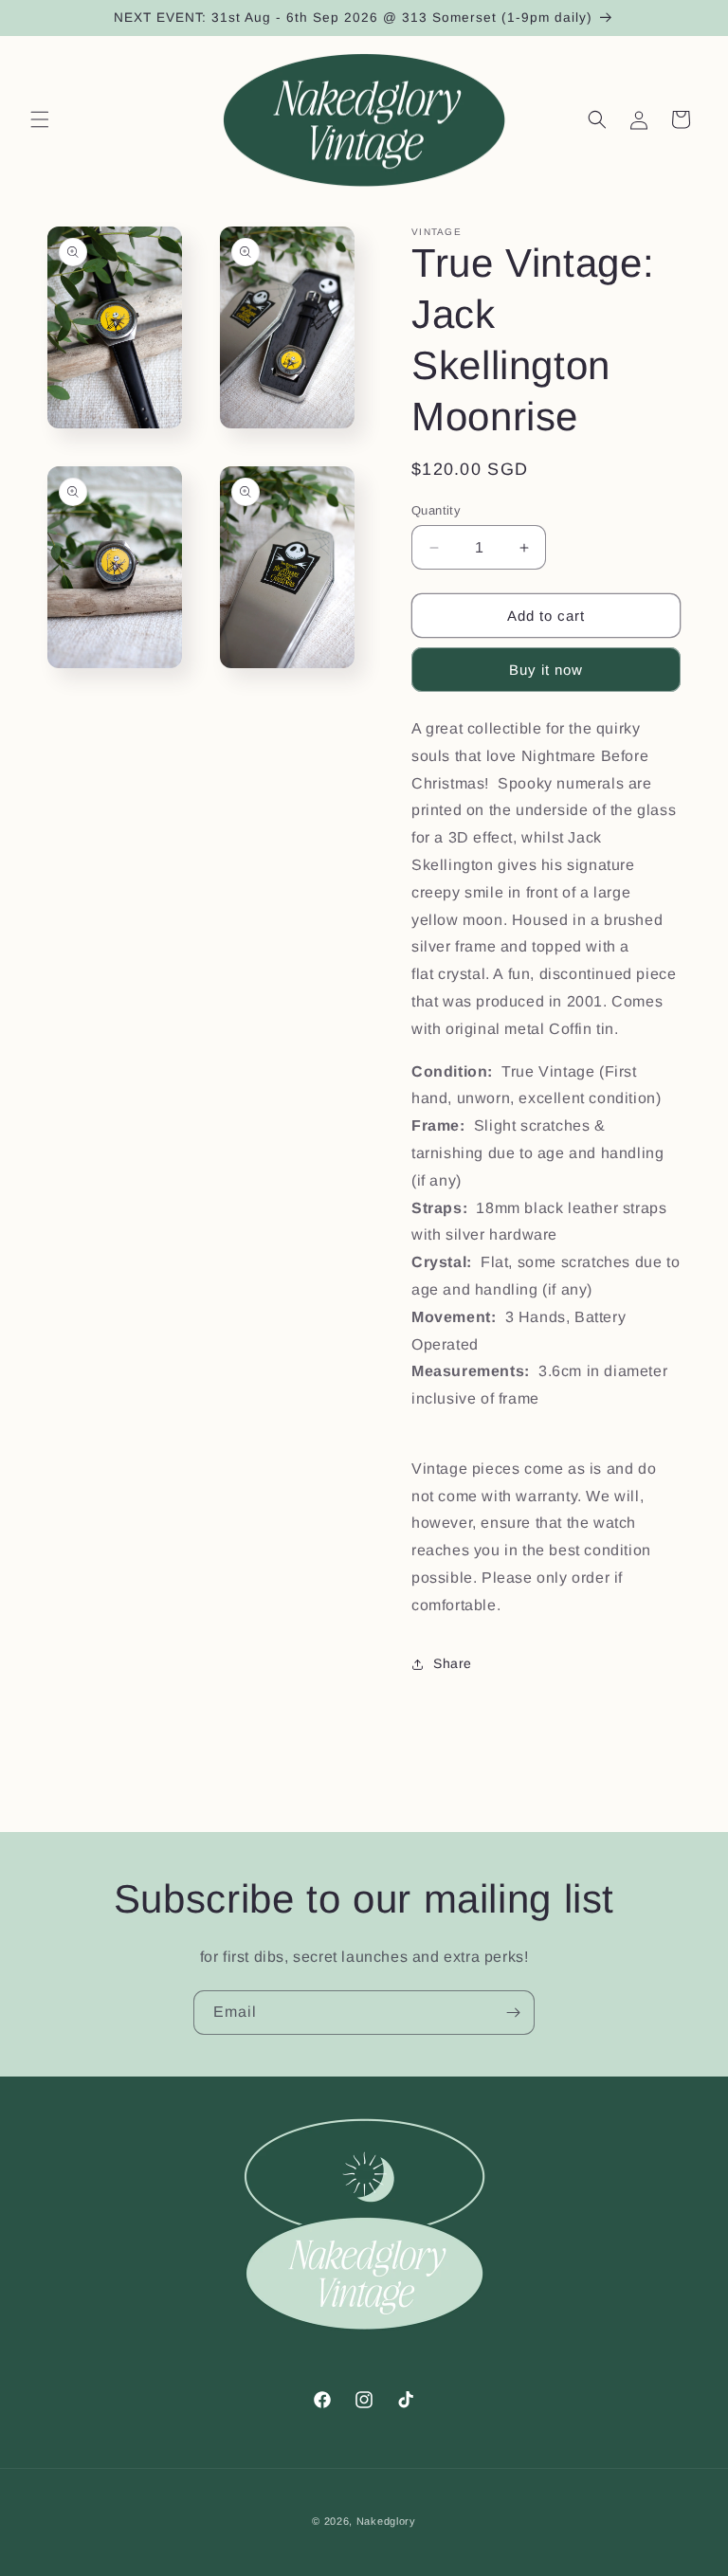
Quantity (436, 510)
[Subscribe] (513, 2013)
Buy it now (546, 670)
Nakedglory (386, 2521)
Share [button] (453, 1663)
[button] (40, 119)
